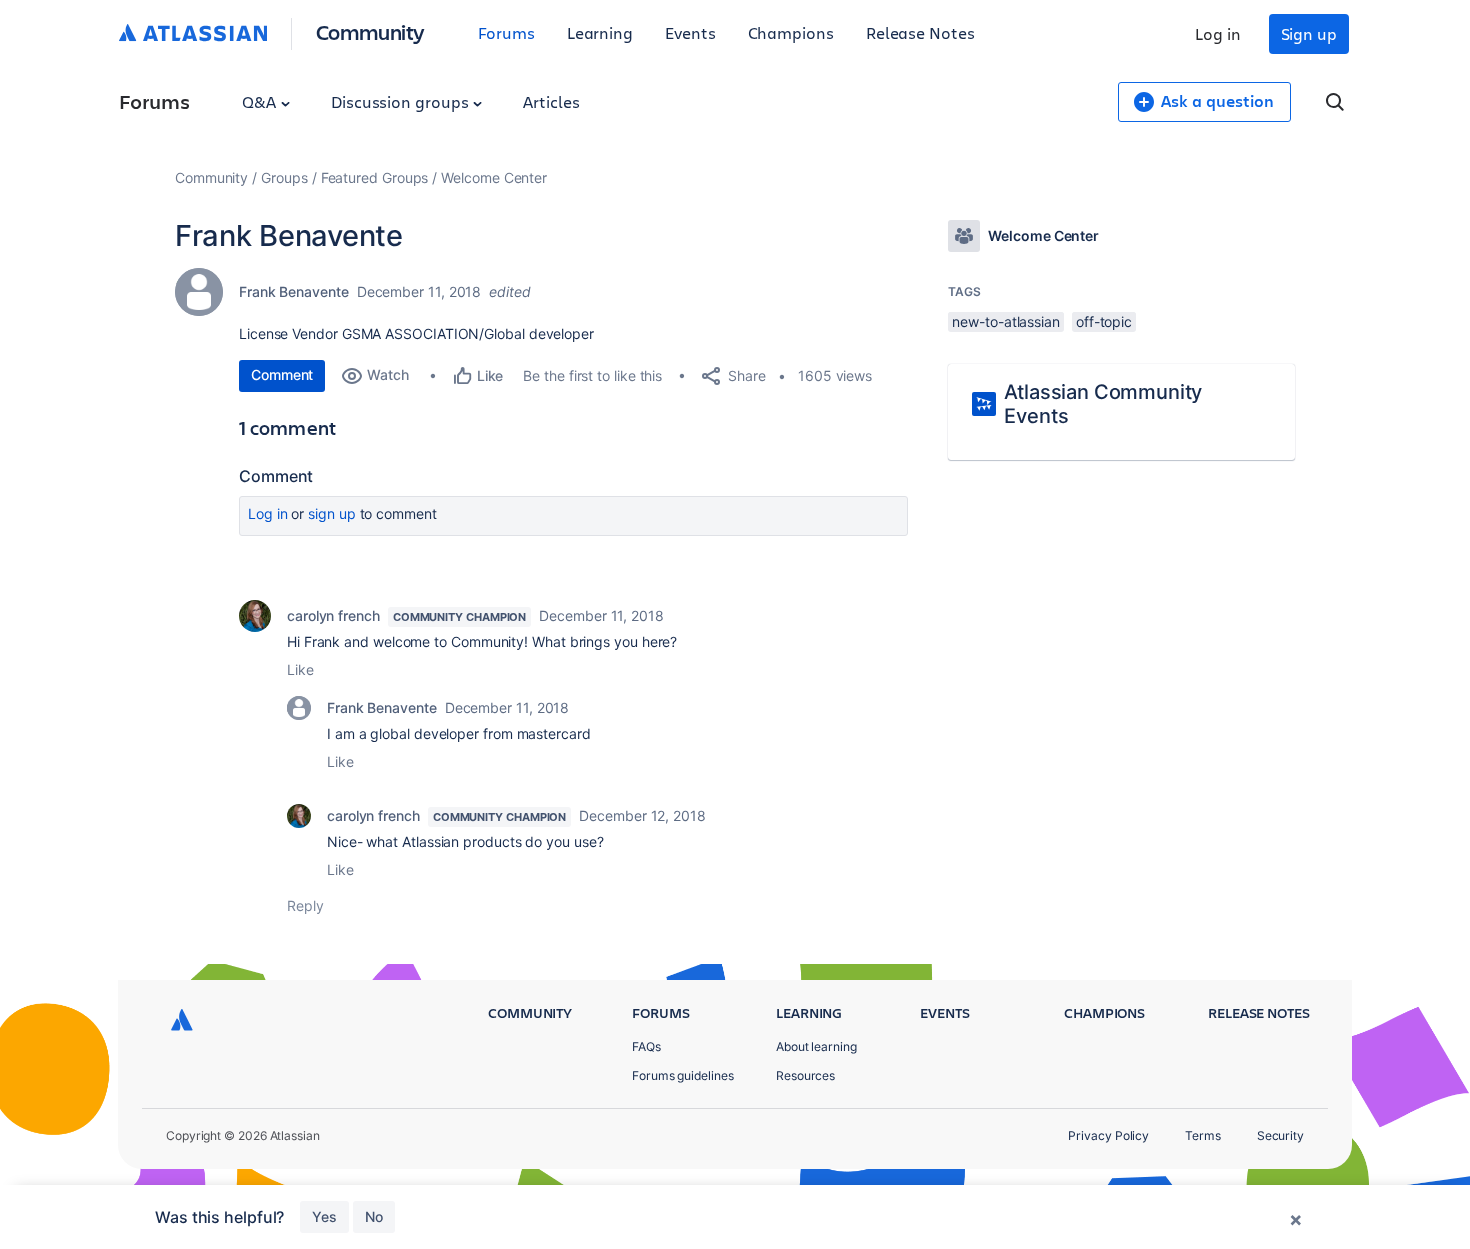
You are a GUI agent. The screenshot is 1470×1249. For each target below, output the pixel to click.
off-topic (1104, 321)
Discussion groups (402, 101)
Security (1280, 1135)
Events (690, 32)
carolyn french (333, 615)
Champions (791, 32)
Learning (600, 32)
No (374, 1216)
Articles (551, 101)
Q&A (261, 101)
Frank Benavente (294, 291)
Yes (324, 1216)
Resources (805, 1075)
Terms (1203, 1135)
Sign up (1309, 33)
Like (300, 669)
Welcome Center (494, 177)
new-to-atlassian (1006, 321)
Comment (282, 374)
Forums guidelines (683, 1075)
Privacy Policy (1108, 1135)
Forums (506, 32)
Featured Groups (375, 177)
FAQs (646, 1046)
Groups (284, 177)
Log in (1218, 33)
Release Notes (920, 32)
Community (370, 31)
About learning (816, 1046)
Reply (305, 905)
